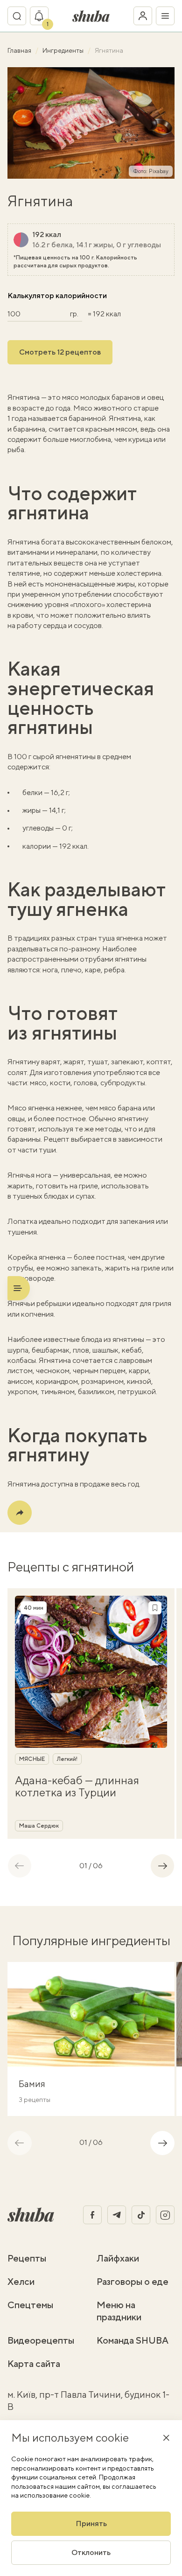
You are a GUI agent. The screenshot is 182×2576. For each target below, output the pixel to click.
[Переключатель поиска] (17, 16)
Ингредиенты (64, 50)
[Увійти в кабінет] (143, 16)
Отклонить (91, 2552)
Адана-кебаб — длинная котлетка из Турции (77, 1786)
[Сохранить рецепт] (155, 1608)
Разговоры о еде (133, 2281)
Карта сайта (34, 2363)
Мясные (32, 1759)
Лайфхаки (118, 2258)
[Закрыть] (166, 2437)
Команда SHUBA (133, 2340)
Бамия (32, 2084)
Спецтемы (30, 2305)
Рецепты (27, 2258)
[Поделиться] (20, 1513)
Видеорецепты (41, 2340)
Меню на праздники (119, 2311)
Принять (91, 2524)
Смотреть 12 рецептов (60, 352)
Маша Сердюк (39, 1826)
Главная (20, 50)
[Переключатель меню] (165, 16)
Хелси (21, 2281)
